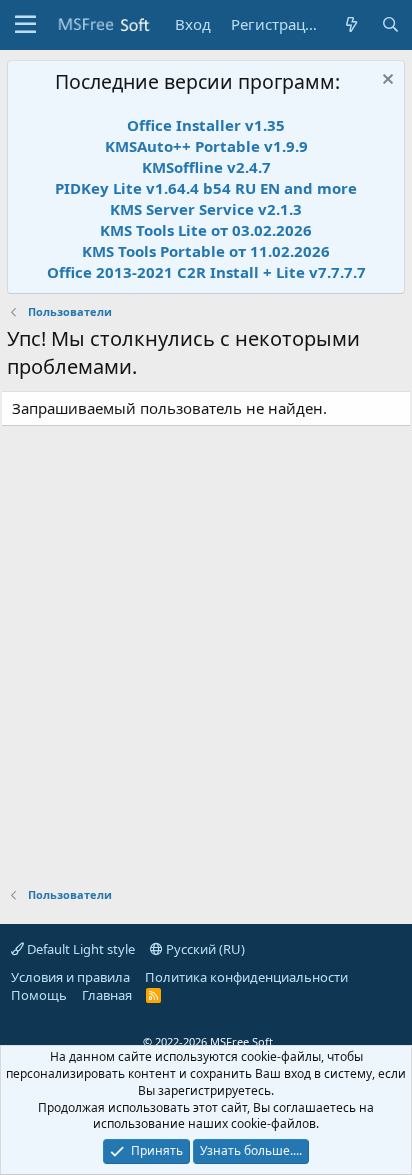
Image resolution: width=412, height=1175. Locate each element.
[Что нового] (350, 24)
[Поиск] (390, 24)
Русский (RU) (204, 949)
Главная (107, 995)
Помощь (39, 995)
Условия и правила (70, 977)
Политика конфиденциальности (246, 977)
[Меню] (25, 25)
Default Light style (79, 949)
